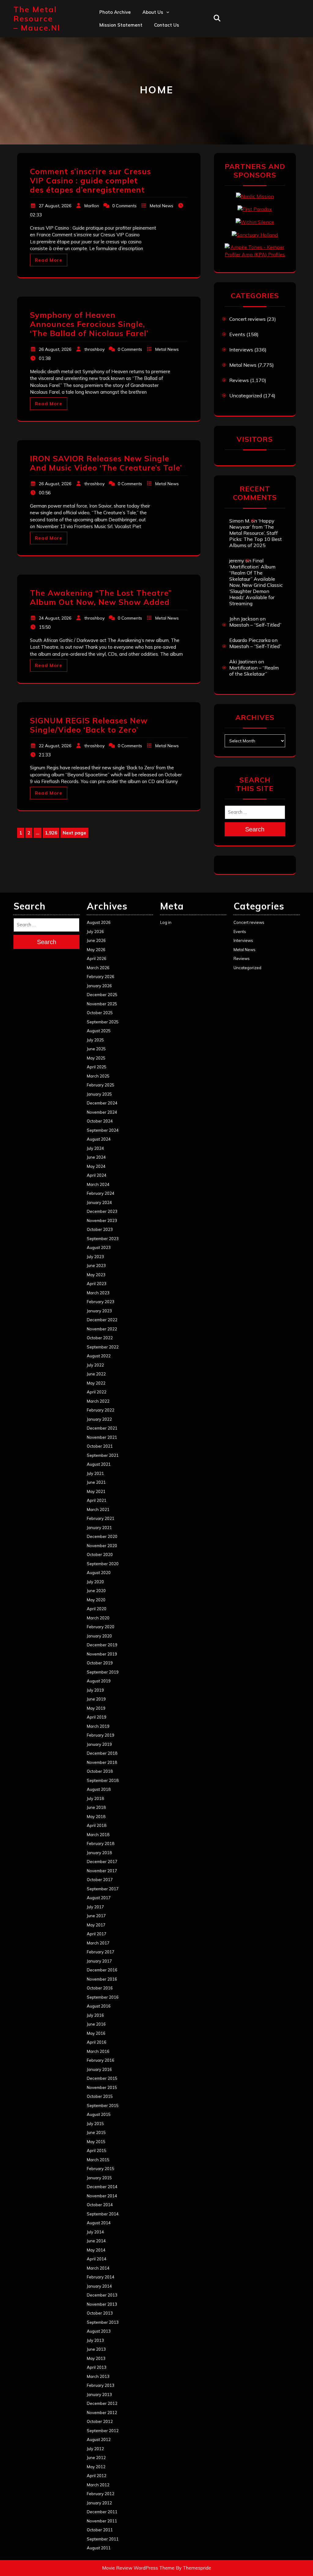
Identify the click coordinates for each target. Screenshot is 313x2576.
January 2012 (99, 2503)
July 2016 (95, 2015)
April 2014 (97, 2259)
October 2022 (100, 1338)
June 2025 (96, 1049)
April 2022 (97, 1392)
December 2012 (102, 2403)
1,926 (52, 833)
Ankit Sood (155, 38)
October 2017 (100, 1880)
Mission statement (121, 25)
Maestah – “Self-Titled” (255, 625)
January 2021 (99, 1528)
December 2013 (102, 2295)
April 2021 (97, 1500)
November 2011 (102, 2521)
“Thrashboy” (156, 25)
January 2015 (99, 2178)
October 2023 (100, 1229)
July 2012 (95, 2449)
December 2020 (102, 1536)
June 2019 (96, 1699)
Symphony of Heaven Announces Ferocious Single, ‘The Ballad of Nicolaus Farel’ (89, 324)
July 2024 (95, 1148)
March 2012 (98, 2485)
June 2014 (96, 2241)
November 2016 (102, 1979)
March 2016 (98, 2051)
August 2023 (99, 1247)
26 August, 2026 (55, 349)
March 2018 (98, 1835)
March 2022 (98, 1401)
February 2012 (101, 2494)
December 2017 (102, 1862)
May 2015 (96, 2142)
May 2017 (96, 1925)
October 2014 (100, 2205)
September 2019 (103, 1672)
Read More (49, 260)
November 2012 (102, 2413)
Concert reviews (247, 319)
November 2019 (102, 1654)
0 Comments (124, 206)
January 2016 (99, 2069)
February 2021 (101, 1518)
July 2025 (95, 1040)
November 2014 (102, 2196)
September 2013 (103, 2322)
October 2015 (100, 2096)
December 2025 (102, 995)
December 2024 (102, 1103)
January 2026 (99, 986)
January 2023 (99, 1311)
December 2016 (102, 1970)
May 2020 (96, 1600)
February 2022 (101, 1410)
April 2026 (97, 958)
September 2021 (103, 1455)
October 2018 (100, 1771)
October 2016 (100, 1988)
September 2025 (103, 1022)
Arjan (149, 52)
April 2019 (97, 1717)
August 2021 (99, 1464)
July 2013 (95, 2340)
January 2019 (99, 1744)
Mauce (150, 78)
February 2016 (101, 2060)
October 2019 (100, 1663)
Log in (166, 922)
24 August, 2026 (55, 618)
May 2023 (96, 1275)
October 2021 (100, 1446)
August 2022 (99, 1356)
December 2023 (102, 1211)
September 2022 (103, 1347)
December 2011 (102, 2512)
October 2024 (100, 1121)
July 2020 (95, 1582)
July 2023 (95, 1257)
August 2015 (99, 2114)
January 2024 (99, 1202)
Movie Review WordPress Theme (138, 2568)
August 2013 (99, 2331)
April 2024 (97, 1175)
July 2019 (95, 1690)
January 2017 (99, 1961)
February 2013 (101, 2385)
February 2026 (101, 977)
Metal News (162, 206)
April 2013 (97, 2367)
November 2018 (102, 1762)
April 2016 (97, 2042)
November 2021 (102, 1437)
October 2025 (100, 1013)
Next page (74, 833)
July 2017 (95, 1907)
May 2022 (96, 1383)
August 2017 (99, 1898)
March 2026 (98, 968)
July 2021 (95, 1473)
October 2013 (100, 2313)
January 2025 (99, 1094)
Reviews (239, 380)
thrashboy (94, 349)
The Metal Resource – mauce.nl (37, 19)
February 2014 (101, 2277)
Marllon (92, 206)
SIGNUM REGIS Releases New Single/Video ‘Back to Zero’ (89, 725)
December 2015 (102, 2078)
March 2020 (98, 1618)
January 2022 (99, 1419)
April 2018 (97, 1825)
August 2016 (99, 2006)
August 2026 (99, 922)
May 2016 (96, 2033)
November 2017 (102, 1871)
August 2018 (99, 1789)
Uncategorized (246, 396)
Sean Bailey (156, 105)
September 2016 (103, 1997)
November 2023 (102, 1221)
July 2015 (95, 2124)
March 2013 (98, 2376)
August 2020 (99, 1573)
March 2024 (98, 1184)
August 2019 (99, 1681)
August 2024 (99, 1139)
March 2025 (98, 1076)
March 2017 (98, 1943)
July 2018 (95, 1798)
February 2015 (101, 2169)
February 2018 (101, 1843)
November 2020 (102, 1546)
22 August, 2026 (55, 746)
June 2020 (96, 1591)
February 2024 (101, 1193)
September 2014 (103, 2214)
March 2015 (98, 2160)
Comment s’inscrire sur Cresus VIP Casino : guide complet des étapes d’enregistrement (90, 180)
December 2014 (102, 2187)
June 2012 (96, 2458)
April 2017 (97, 1934)
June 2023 (96, 1266)
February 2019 (101, 1735)
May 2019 (96, 1708)
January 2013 (99, 2394)
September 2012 (103, 2431)
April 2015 (97, 2150)
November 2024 (102, 1112)
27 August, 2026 (55, 206)
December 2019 (102, 1645)
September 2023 (103, 1239)
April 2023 (97, 1284)
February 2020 (101, 1627)
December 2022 (102, 1320)
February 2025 (101, 1085)
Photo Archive (115, 12)
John (147, 65)
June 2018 (96, 1807)
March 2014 (98, 2268)
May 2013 (96, 2358)
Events (237, 334)
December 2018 (102, 1753)
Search (255, 829)
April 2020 (97, 1609)
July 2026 (95, 932)
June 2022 (96, 1374)
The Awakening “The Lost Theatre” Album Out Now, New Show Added (101, 597)
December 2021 (102, 1428)
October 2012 (100, 2421)
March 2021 (98, 1509)
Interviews (241, 350)
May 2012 (96, 2467)
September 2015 (103, 2105)
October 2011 (100, 2530)
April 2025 (97, 1067)
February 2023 (101, 1302)
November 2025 (102, 1004)
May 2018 (96, 1817)
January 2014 (99, 2286)
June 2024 (96, 1157)
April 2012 (97, 2476)
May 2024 (96, 1166)
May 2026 (96, 950)
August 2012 (99, 2439)
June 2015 (96, 2132)
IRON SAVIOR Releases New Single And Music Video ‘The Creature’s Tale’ (106, 463)
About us (153, 12)
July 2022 (95, 1365)
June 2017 (96, 1916)
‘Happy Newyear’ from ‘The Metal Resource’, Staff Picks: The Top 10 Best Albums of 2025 (256, 533)
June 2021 (96, 1482)
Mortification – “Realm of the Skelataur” (254, 671)
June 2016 (96, 2024)
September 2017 (103, 1889)
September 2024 (103, 1130)
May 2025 (96, 1058)
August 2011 (99, 2548)
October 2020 (100, 1554)
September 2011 (103, 2539)
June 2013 (96, 2349)
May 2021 (96, 1491)
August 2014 (99, 2223)
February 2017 (101, 1952)
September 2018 (103, 1780)
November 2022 (102, 1329)
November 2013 (102, 2304)
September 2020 (103, 1564)
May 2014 (96, 2250)
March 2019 (98, 1726)
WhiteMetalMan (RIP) (167, 92)
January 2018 (99, 1853)
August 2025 (99, 1031)
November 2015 (102, 2087)
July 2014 (95, 2232)
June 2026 (96, 940)
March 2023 (98, 1293)
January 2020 (99, 1636)
